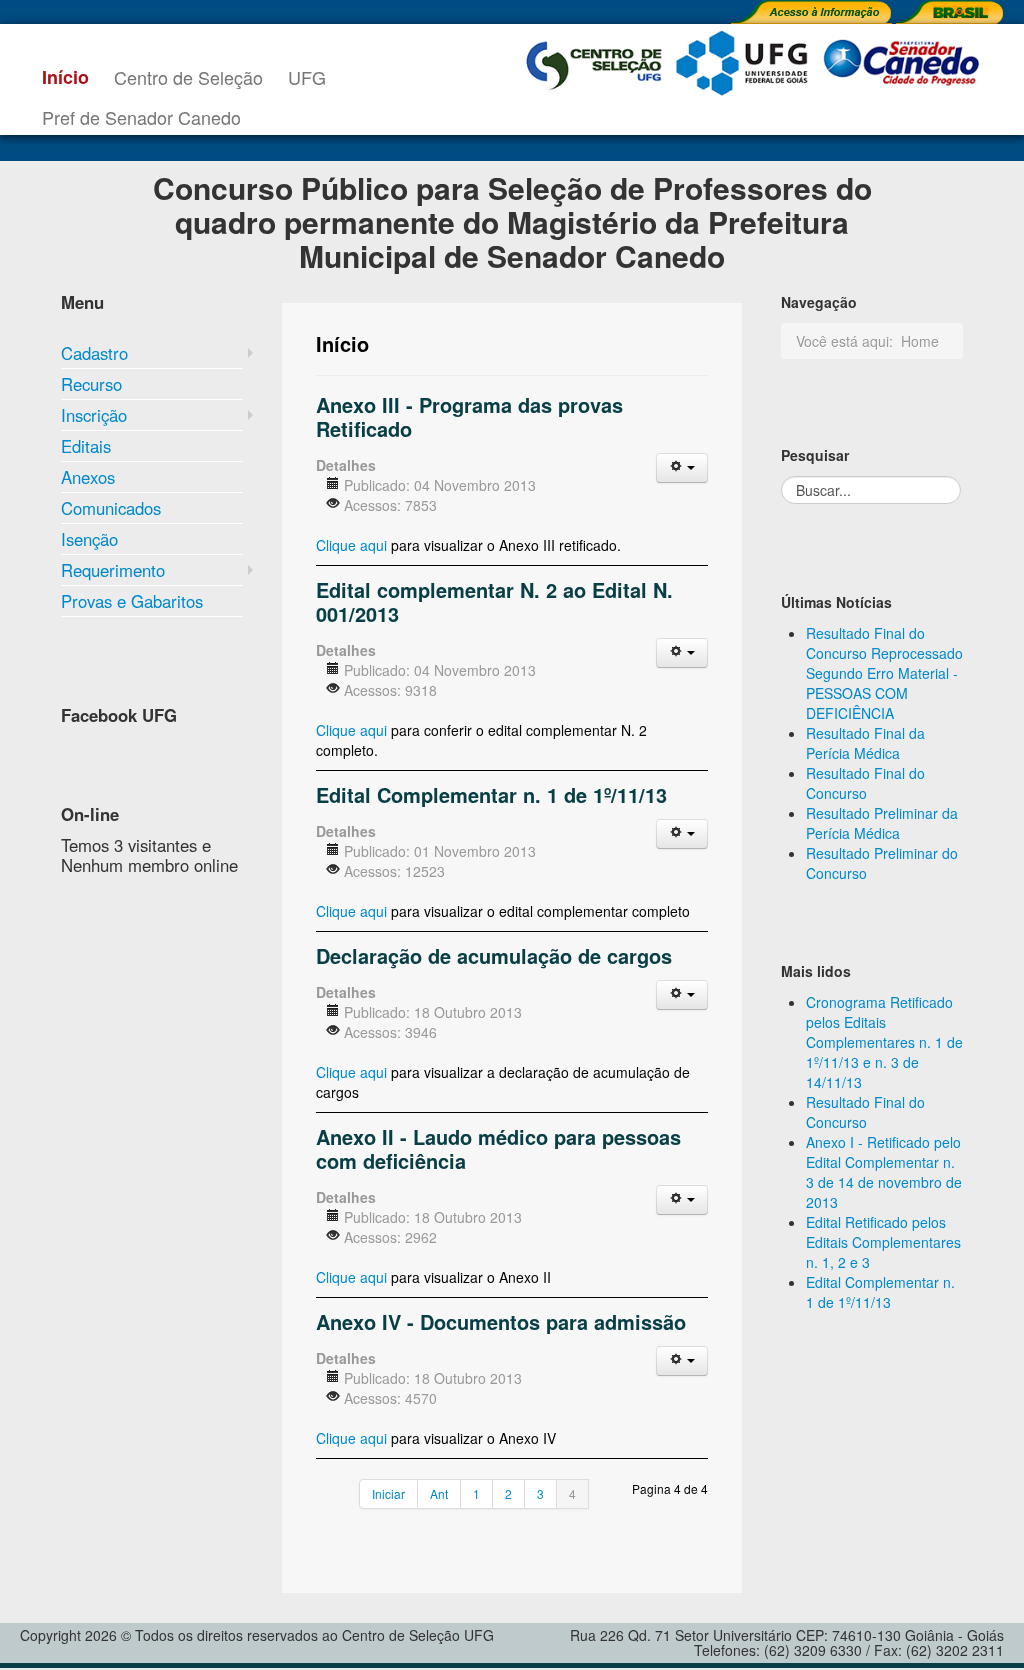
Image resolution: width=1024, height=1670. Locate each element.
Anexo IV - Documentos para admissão (501, 1321)
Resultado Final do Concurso (865, 783)
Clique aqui (351, 545)
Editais (86, 446)
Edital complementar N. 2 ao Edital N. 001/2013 (494, 601)
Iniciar (388, 1493)
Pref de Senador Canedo (141, 117)
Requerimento (113, 570)
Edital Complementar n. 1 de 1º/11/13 (491, 794)
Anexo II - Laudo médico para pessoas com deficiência (498, 1148)
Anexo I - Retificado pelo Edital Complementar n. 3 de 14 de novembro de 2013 (884, 1172)
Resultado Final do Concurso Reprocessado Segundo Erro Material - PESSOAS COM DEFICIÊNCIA (884, 673)
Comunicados (111, 508)
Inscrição (94, 415)
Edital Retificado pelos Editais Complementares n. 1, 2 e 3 (883, 1242)
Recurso (91, 384)
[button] (682, 468)
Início (65, 77)
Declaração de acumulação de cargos (494, 955)
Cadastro (94, 353)
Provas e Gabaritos (132, 601)
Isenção (89, 539)
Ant (439, 1493)
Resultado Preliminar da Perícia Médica (882, 823)
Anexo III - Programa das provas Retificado (469, 416)
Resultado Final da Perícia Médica (865, 743)
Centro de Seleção (188, 77)
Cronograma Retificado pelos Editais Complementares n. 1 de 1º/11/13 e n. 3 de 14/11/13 (884, 1042)
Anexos (88, 477)
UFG (307, 77)
